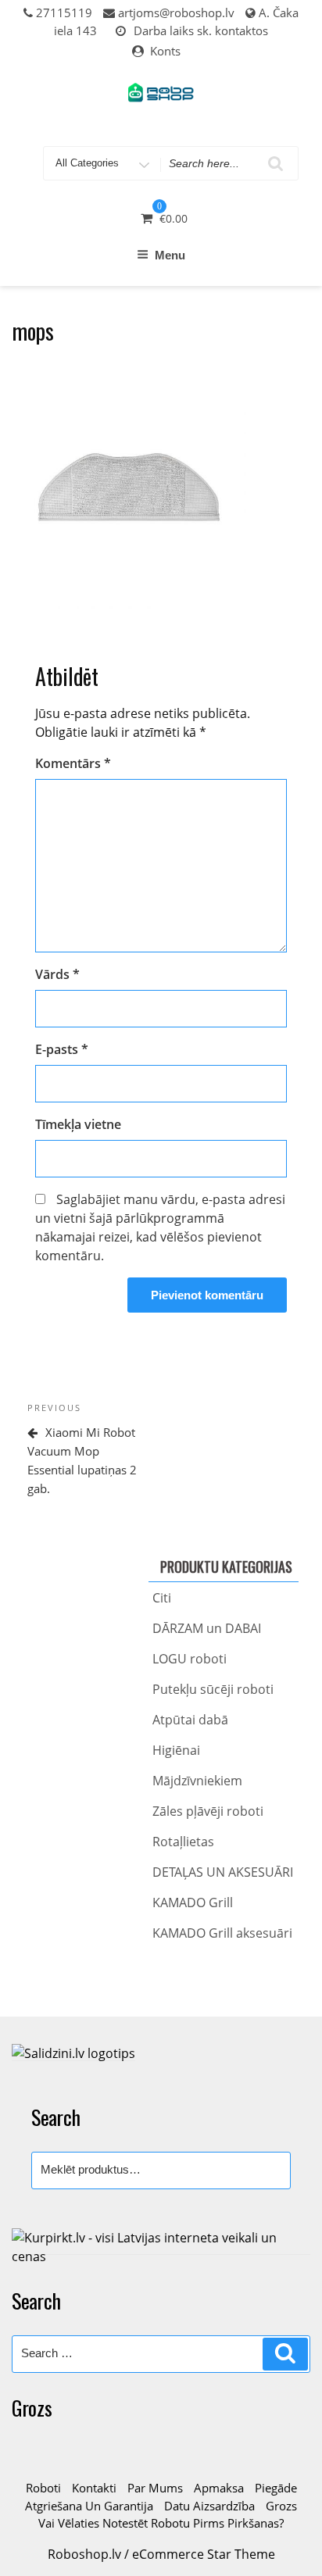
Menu (170, 255)
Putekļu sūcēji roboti (213, 1689)
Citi (162, 1598)
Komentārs (73, 763)
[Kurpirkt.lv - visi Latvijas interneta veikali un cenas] (161, 2246)
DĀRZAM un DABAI (207, 1628)
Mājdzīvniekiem (197, 1781)
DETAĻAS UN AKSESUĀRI (223, 1872)
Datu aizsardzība (209, 2506)
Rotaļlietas (183, 1842)
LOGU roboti (190, 1659)
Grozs (281, 2506)
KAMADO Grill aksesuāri (222, 1933)
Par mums (155, 2488)
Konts (165, 51)
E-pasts (62, 1049)
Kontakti (94, 2488)
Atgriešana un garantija (89, 2506)
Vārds (57, 974)
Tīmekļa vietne (78, 1124)
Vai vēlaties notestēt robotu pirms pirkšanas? (161, 2523)
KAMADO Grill (193, 1903)
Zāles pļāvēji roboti (208, 1811)
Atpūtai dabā (190, 1720)
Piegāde (276, 2488)
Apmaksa (219, 2488)
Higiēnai (176, 1750)
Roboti (43, 2488)
